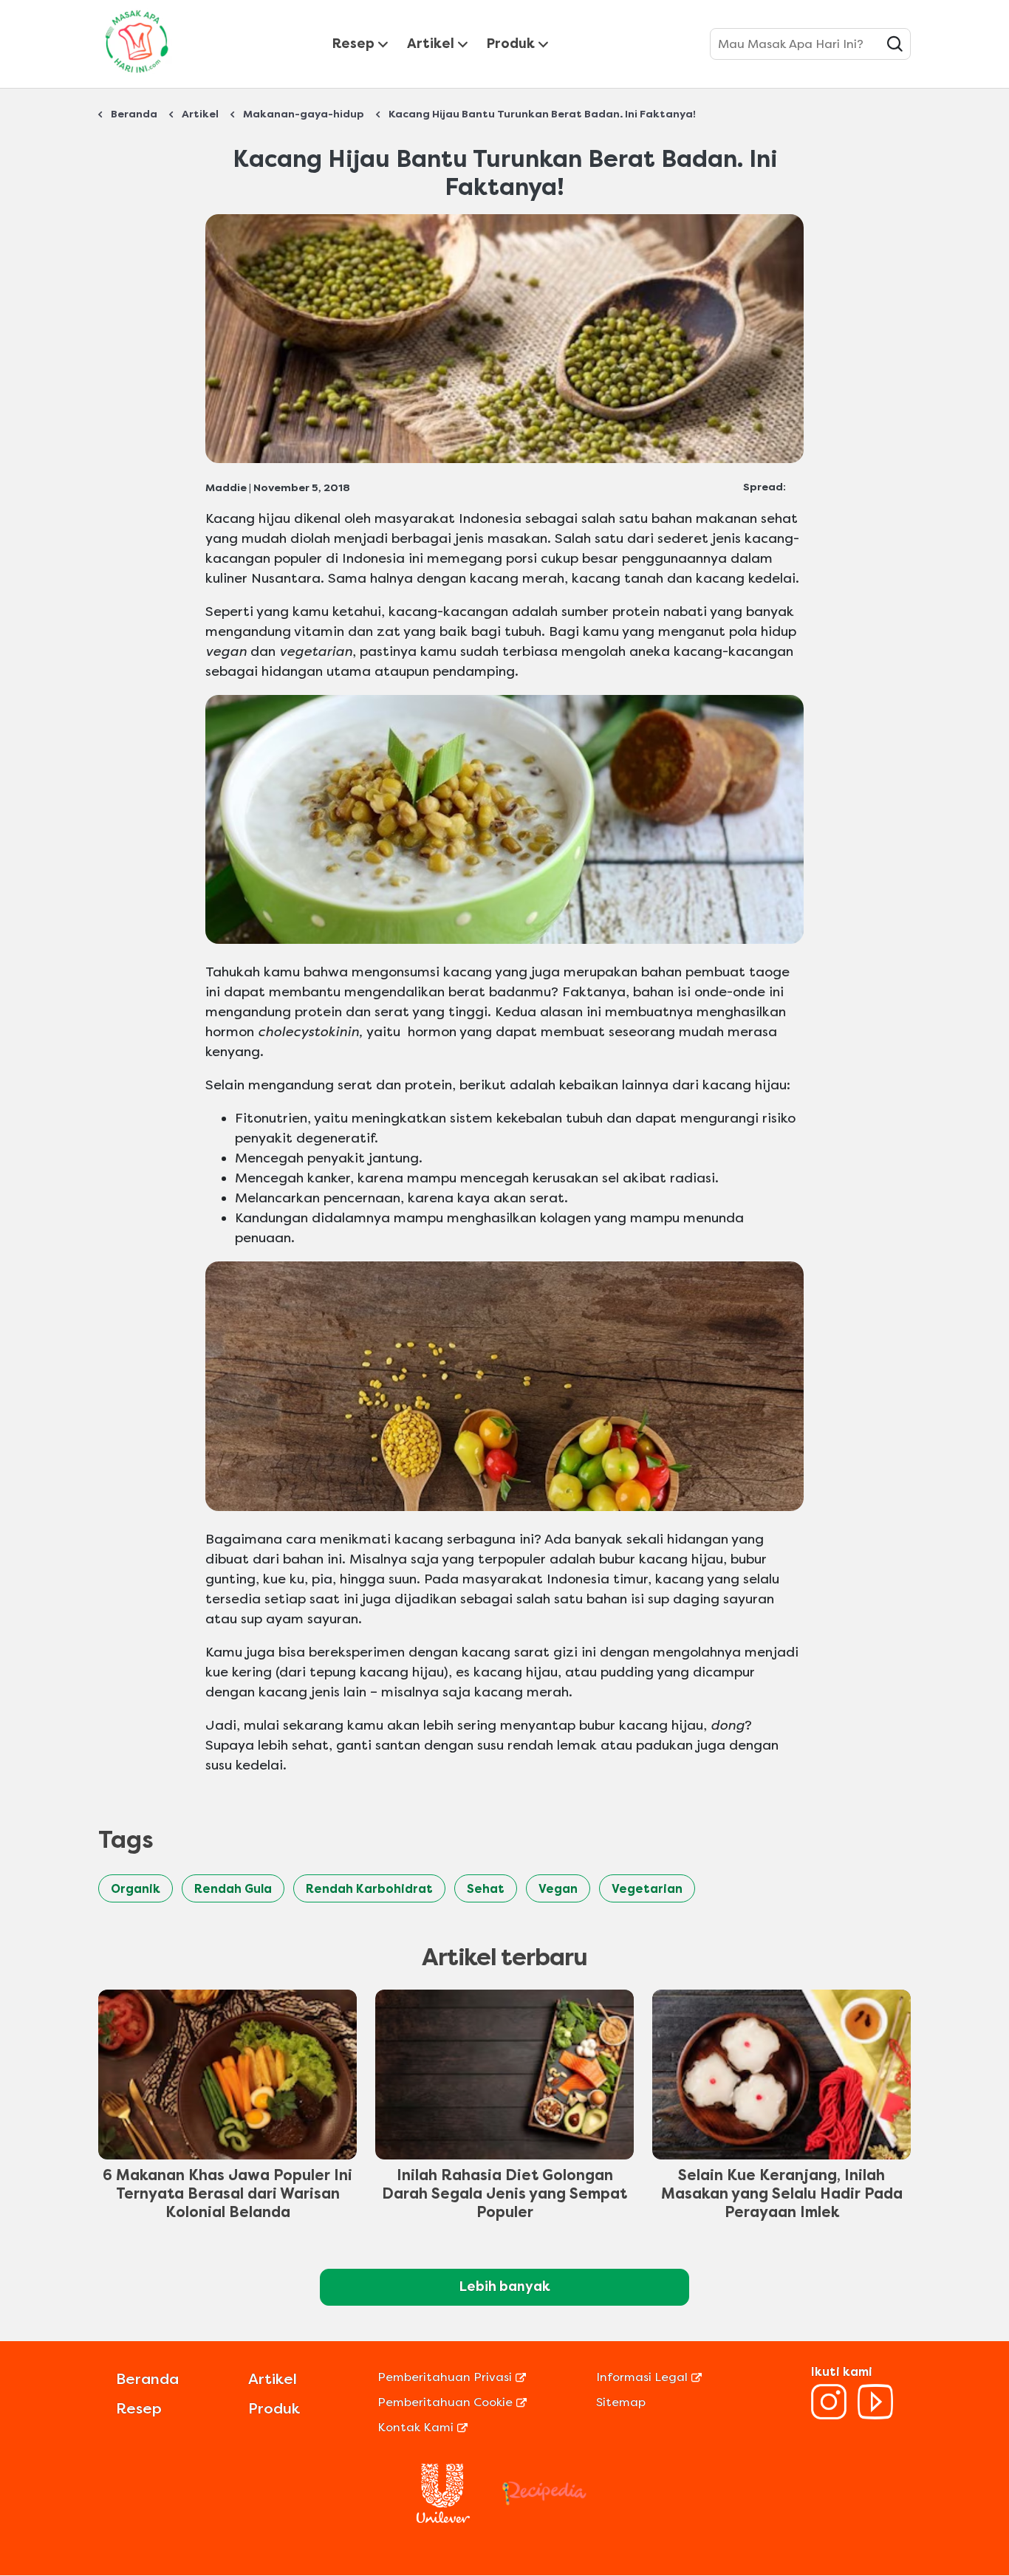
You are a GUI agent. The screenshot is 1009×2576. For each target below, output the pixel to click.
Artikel (431, 44)
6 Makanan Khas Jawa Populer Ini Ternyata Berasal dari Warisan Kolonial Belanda (228, 2194)
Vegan (558, 1889)
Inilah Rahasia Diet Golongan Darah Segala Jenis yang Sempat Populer (504, 2194)
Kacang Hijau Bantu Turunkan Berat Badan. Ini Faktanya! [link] (542, 114)
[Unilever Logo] (443, 2519)
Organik (136, 1889)
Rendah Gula (233, 1889)
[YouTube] (875, 2415)
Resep (353, 44)
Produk (511, 44)
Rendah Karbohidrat (369, 1889)
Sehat (486, 1889)
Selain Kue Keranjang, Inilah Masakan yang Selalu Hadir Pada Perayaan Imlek (782, 2194)
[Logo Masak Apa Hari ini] (137, 76)
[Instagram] (829, 2415)
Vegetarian (647, 1889)
